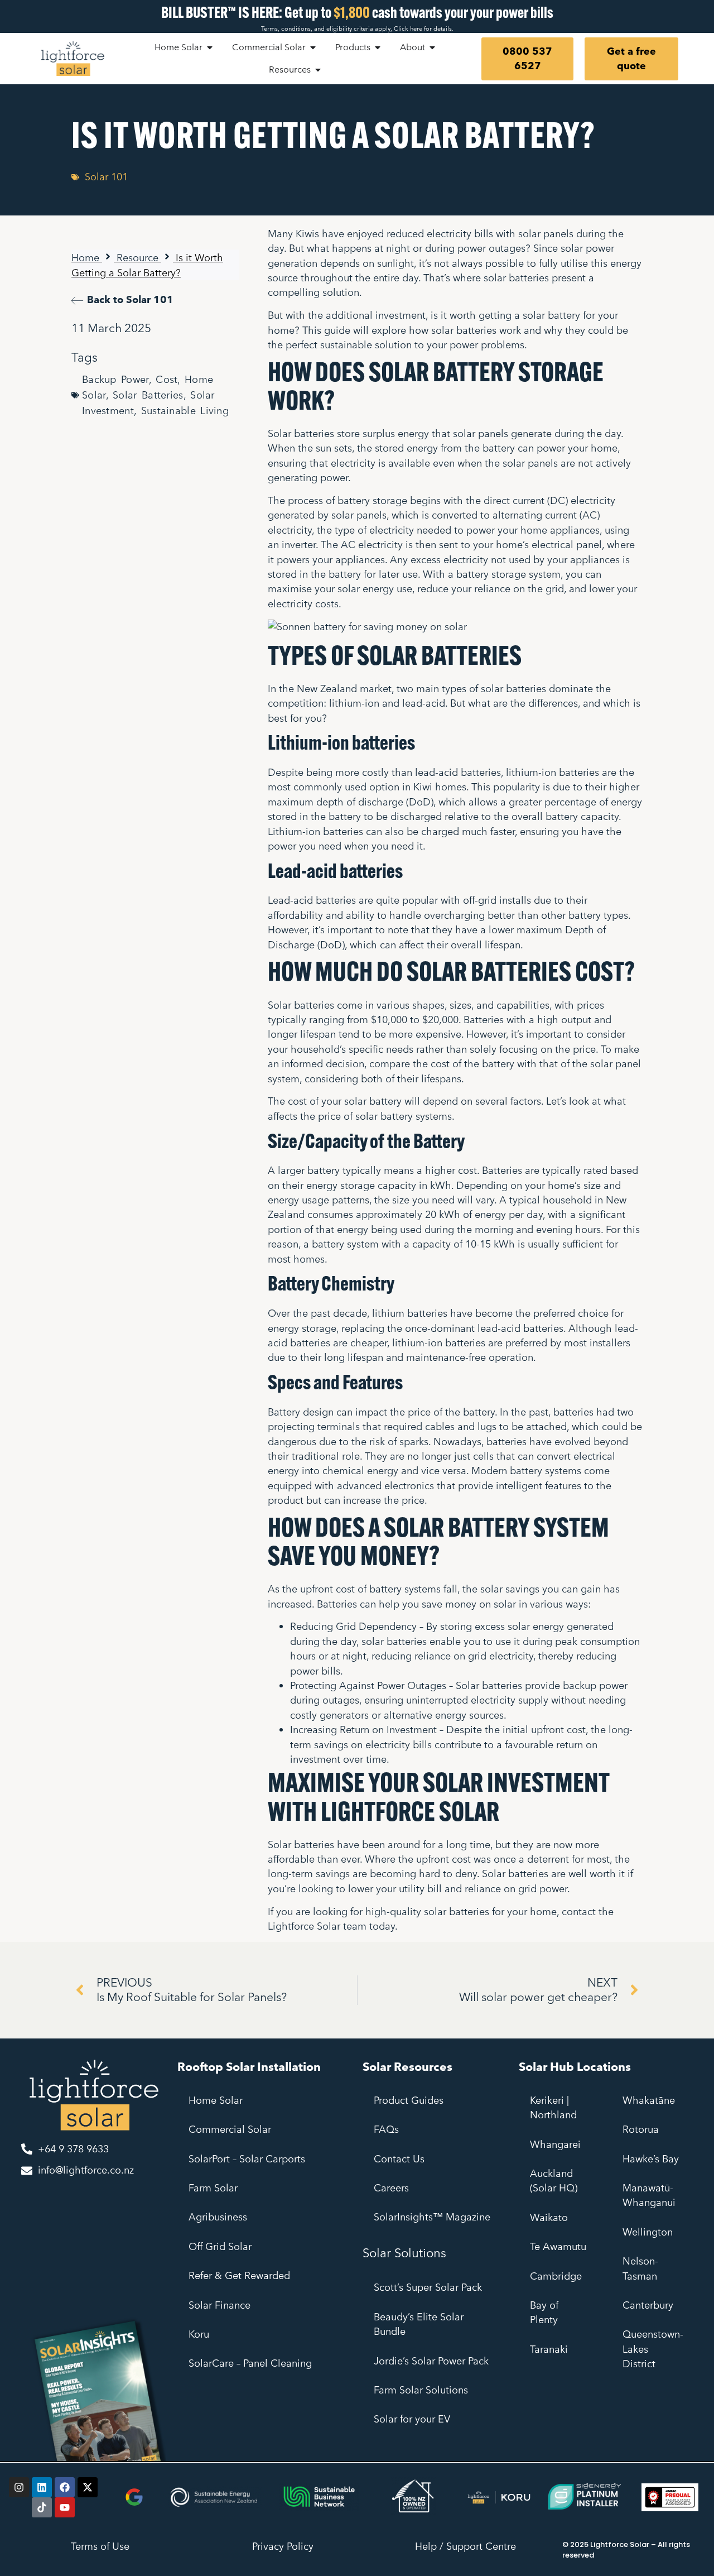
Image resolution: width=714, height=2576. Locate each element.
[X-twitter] (88, 2487)
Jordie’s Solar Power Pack (431, 2361)
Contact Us (399, 2159)
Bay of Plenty (544, 2312)
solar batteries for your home (490, 1911)
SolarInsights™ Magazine (432, 2217)
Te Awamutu (558, 2246)
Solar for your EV (412, 2419)
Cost (167, 379)
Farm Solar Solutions (421, 2390)
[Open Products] (378, 47)
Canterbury (648, 2305)
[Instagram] (19, 2487)
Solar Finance (219, 2305)
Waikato (549, 2217)
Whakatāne (650, 2100)
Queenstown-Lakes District (653, 2349)
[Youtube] (65, 2507)
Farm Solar (213, 2188)
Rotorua (642, 2129)
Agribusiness (218, 2217)
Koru (199, 2334)
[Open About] (432, 47)
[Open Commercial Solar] (313, 47)
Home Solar (216, 2100)
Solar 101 (106, 177)
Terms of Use (100, 2546)
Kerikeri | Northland (555, 2107)
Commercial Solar (230, 2129)
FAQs (386, 2129)
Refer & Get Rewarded (239, 2275)
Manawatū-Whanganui (649, 2195)
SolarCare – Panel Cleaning (250, 2363)
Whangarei (557, 2144)
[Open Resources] (318, 70)
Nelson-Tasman (640, 2268)
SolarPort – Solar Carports (247, 2159)
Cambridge (556, 2276)
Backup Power (115, 379)
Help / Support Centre (465, 2546)
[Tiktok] (42, 2507)
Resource (138, 258)
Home (85, 258)
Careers (391, 2188)
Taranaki (549, 2349)
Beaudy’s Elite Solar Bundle (419, 2324)
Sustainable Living (185, 411)
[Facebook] (65, 2487)
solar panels (546, 234)
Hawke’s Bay (651, 2159)
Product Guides (409, 2100)
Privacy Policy (283, 2546)
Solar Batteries (148, 395)
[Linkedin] (42, 2487)
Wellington (648, 2232)
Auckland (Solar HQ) (554, 2181)
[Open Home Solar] (210, 47)
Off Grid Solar (220, 2246)
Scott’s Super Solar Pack (428, 2287)
